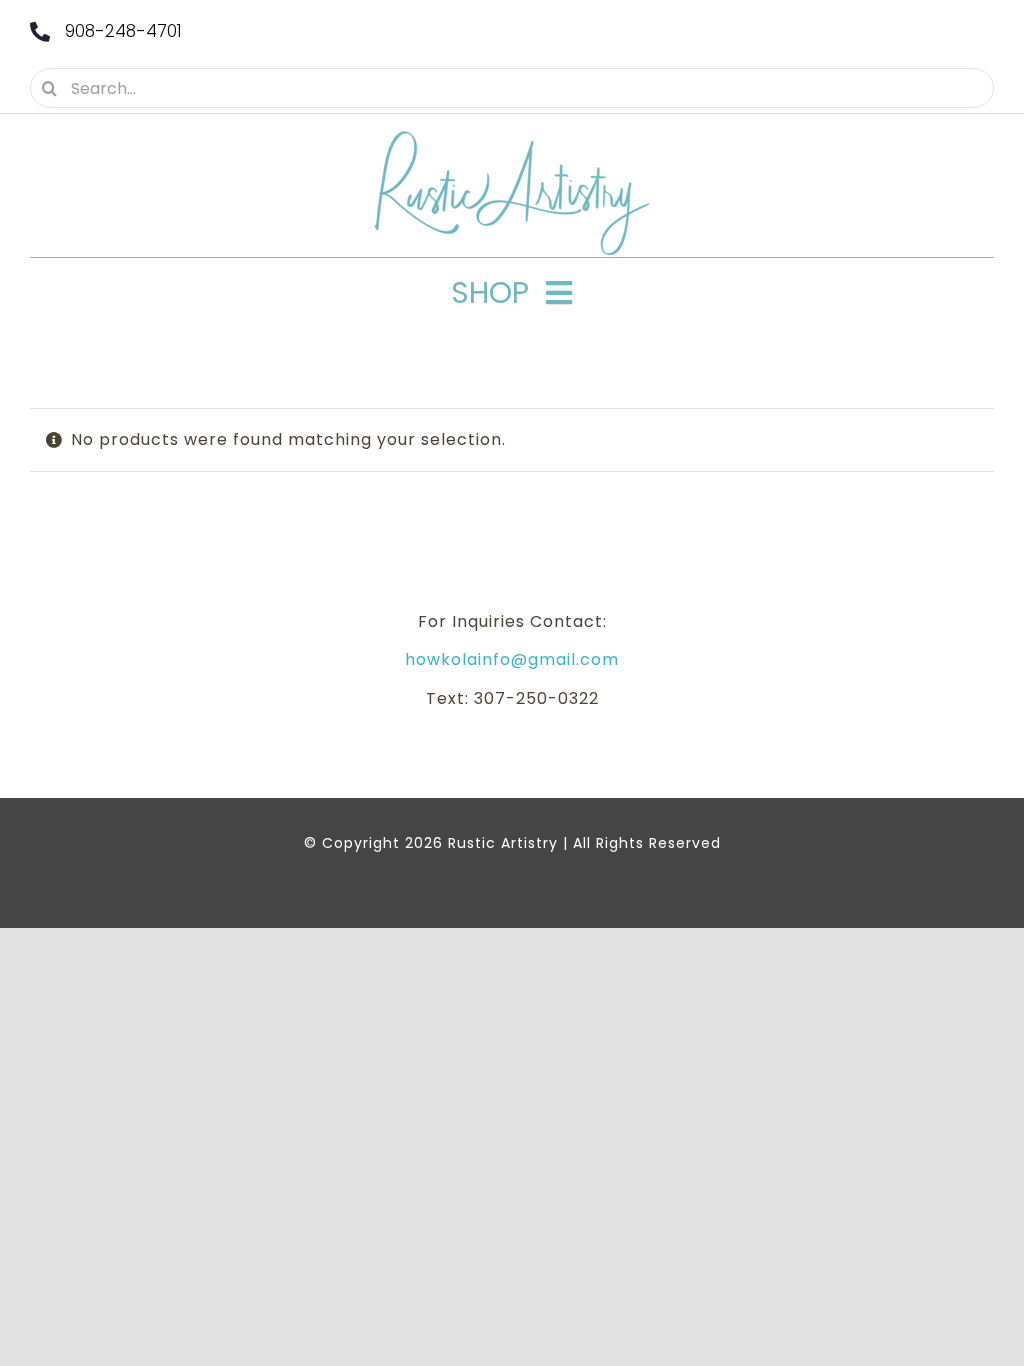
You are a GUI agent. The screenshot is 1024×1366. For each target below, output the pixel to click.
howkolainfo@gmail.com (512, 659)
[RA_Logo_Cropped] (512, 137)
